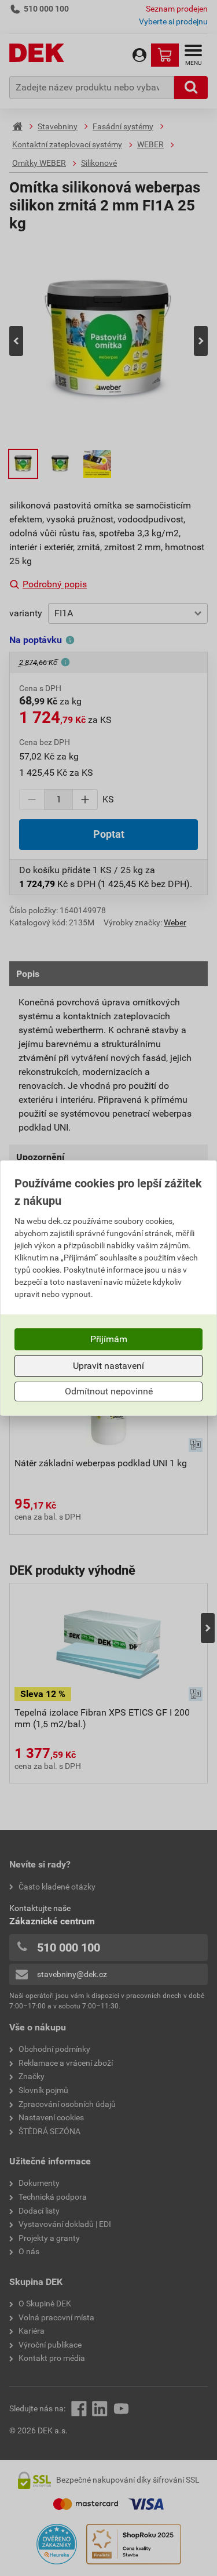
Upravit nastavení (108, 1366)
